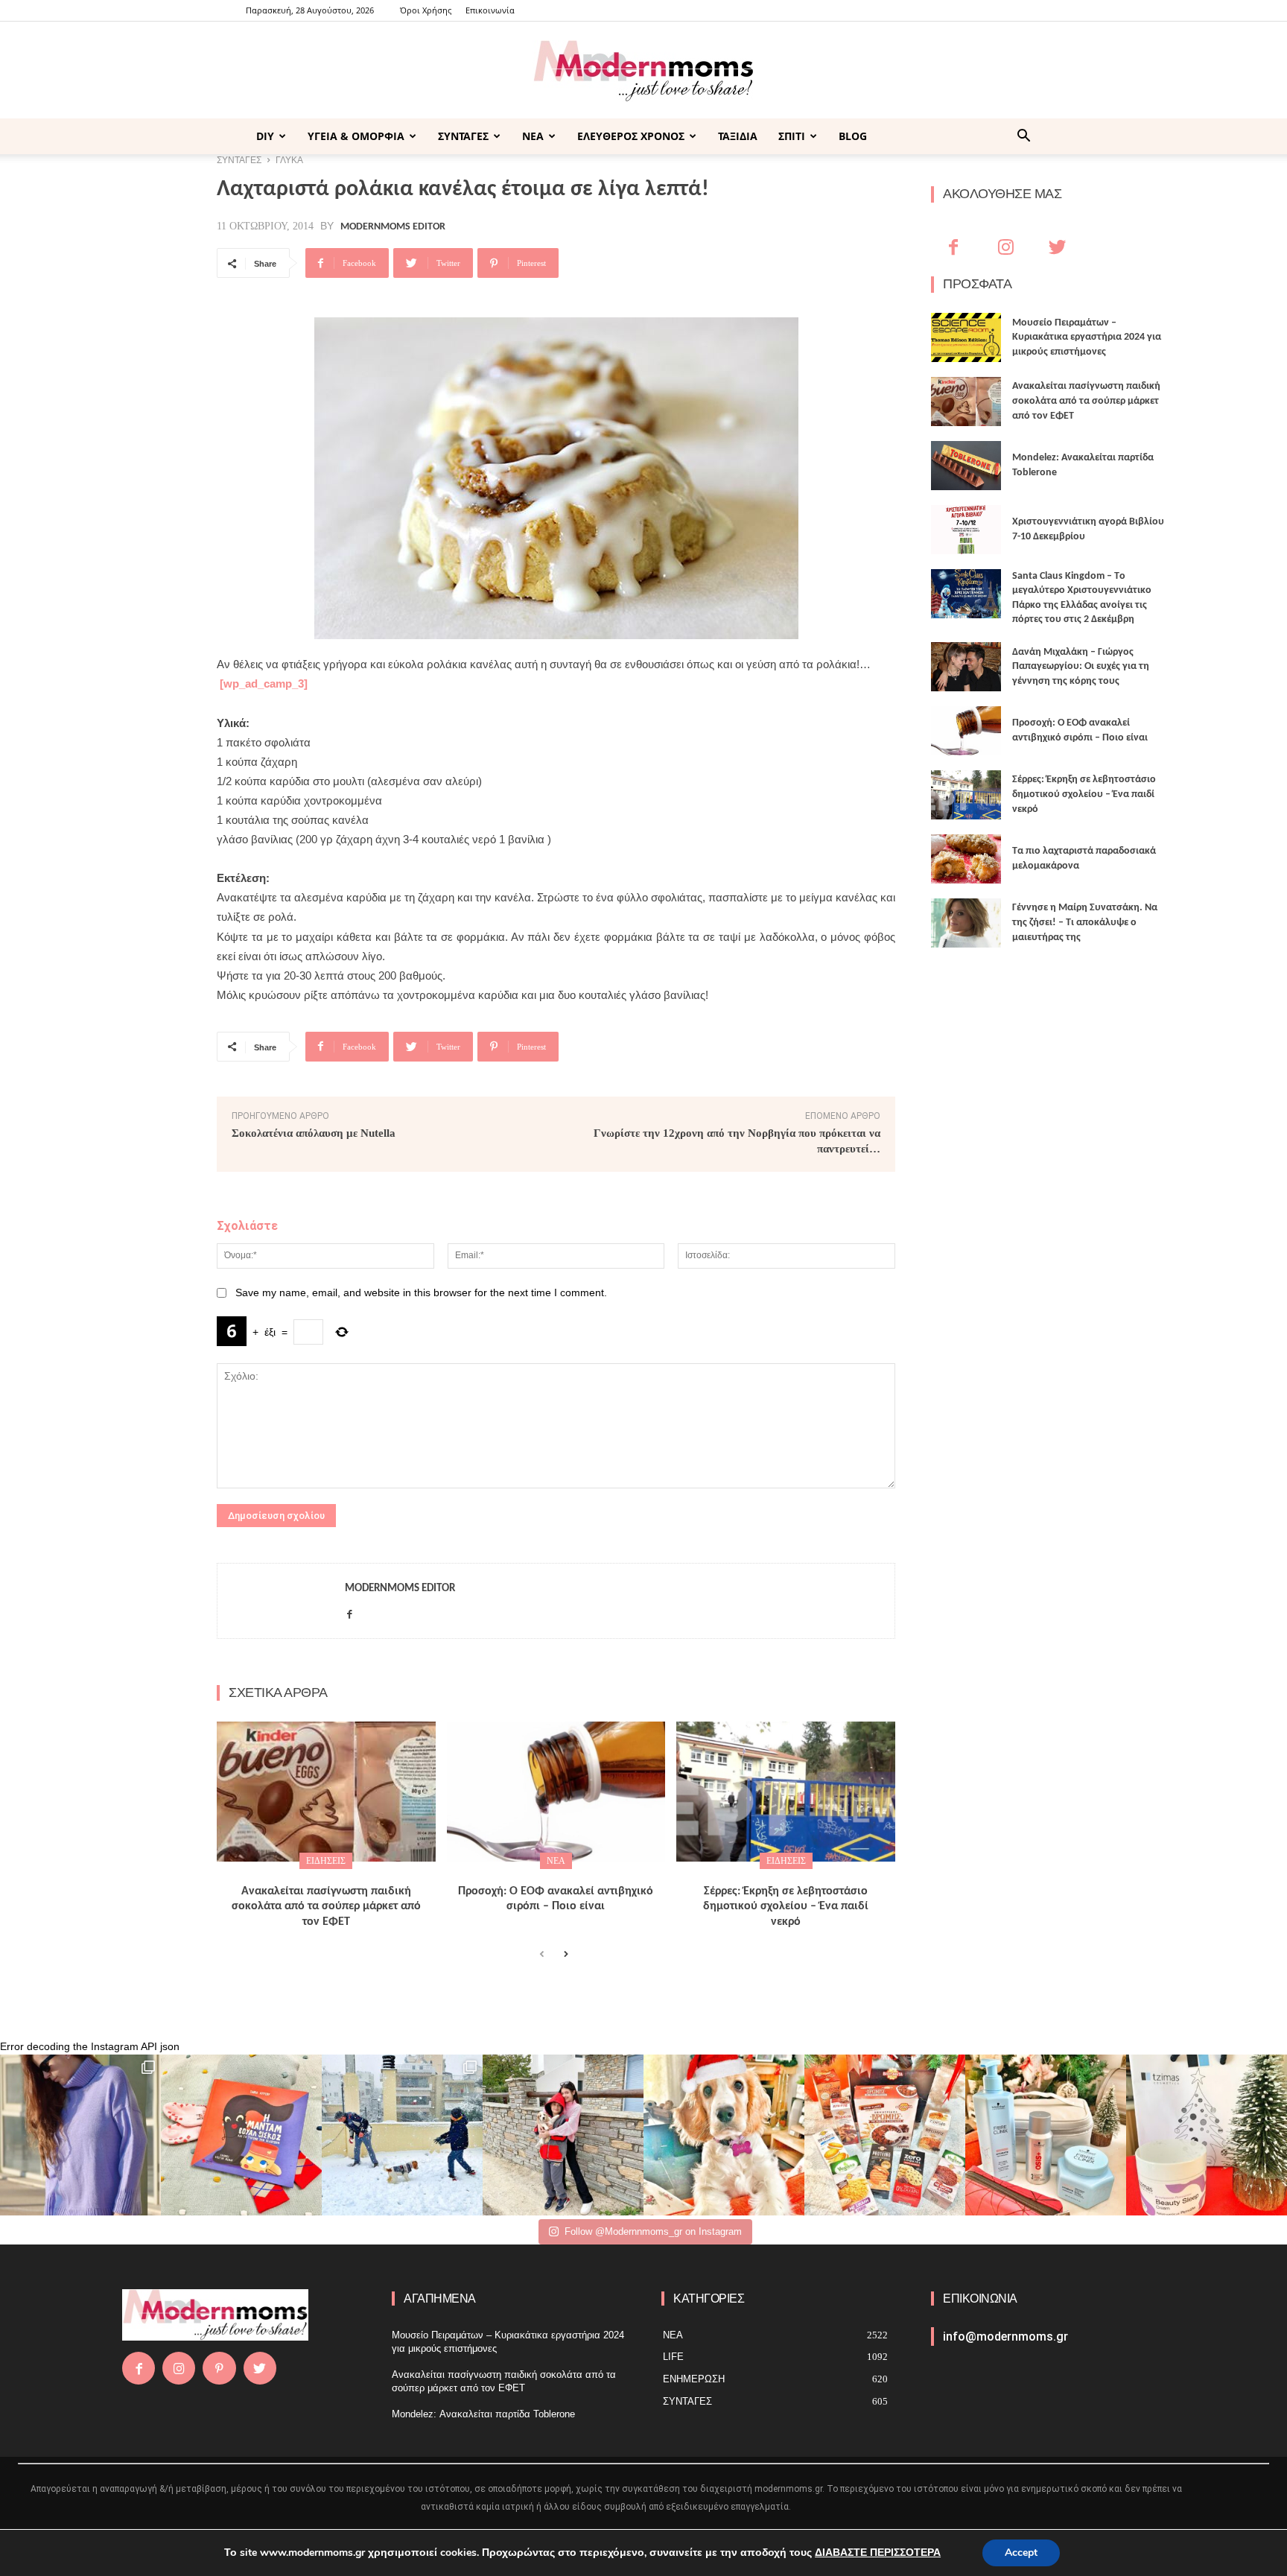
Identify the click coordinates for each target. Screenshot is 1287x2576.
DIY (265, 136)
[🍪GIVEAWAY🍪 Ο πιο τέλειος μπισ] (885, 2135)
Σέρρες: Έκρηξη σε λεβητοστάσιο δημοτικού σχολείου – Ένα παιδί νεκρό (786, 1907)
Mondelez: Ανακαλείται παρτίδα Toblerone (483, 2414)
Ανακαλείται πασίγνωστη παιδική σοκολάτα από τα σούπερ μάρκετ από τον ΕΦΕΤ (326, 1907)
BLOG (853, 136)
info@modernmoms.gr (1005, 2337)
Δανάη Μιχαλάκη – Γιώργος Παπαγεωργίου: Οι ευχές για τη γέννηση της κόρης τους (1081, 667)
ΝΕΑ (533, 136)
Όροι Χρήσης (426, 10)
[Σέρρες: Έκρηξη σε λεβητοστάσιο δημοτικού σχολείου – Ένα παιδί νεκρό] (786, 1792)
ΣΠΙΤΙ (792, 136)
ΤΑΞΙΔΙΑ (738, 136)
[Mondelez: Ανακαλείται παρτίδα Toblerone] (966, 466)
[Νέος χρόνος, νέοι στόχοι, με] (563, 2135)
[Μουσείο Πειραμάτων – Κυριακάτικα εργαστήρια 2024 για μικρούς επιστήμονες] (966, 337)
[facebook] (350, 1612)
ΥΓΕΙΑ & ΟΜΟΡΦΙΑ (356, 136)
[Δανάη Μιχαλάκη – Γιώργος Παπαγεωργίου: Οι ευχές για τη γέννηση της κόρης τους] (966, 667)
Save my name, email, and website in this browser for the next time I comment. (421, 1292)
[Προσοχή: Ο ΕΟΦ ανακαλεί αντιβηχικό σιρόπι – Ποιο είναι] (556, 1792)
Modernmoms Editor (393, 227)
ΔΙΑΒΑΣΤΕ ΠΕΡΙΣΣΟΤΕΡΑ (878, 2553)
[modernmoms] (643, 71)
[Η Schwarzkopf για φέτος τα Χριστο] (1046, 2135)
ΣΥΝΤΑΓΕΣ (463, 136)
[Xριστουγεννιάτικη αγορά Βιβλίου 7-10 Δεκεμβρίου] (966, 530)
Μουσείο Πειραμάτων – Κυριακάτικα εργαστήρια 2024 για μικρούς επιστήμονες (1087, 337)
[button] (1023, 137)
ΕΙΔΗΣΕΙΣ (326, 1861)
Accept (1021, 2553)
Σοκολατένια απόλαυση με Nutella (314, 1133)
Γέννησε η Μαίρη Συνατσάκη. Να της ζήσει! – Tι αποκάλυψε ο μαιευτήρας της (1085, 922)
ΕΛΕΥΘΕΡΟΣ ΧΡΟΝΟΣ (631, 136)
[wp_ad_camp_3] (264, 683)
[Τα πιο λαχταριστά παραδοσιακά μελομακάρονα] (966, 859)
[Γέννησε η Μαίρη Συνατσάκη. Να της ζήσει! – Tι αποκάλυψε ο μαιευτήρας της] (966, 923)
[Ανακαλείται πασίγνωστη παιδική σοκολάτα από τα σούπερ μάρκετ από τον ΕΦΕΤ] (326, 1792)
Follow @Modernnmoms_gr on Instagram (653, 2231)
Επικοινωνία (490, 10)
